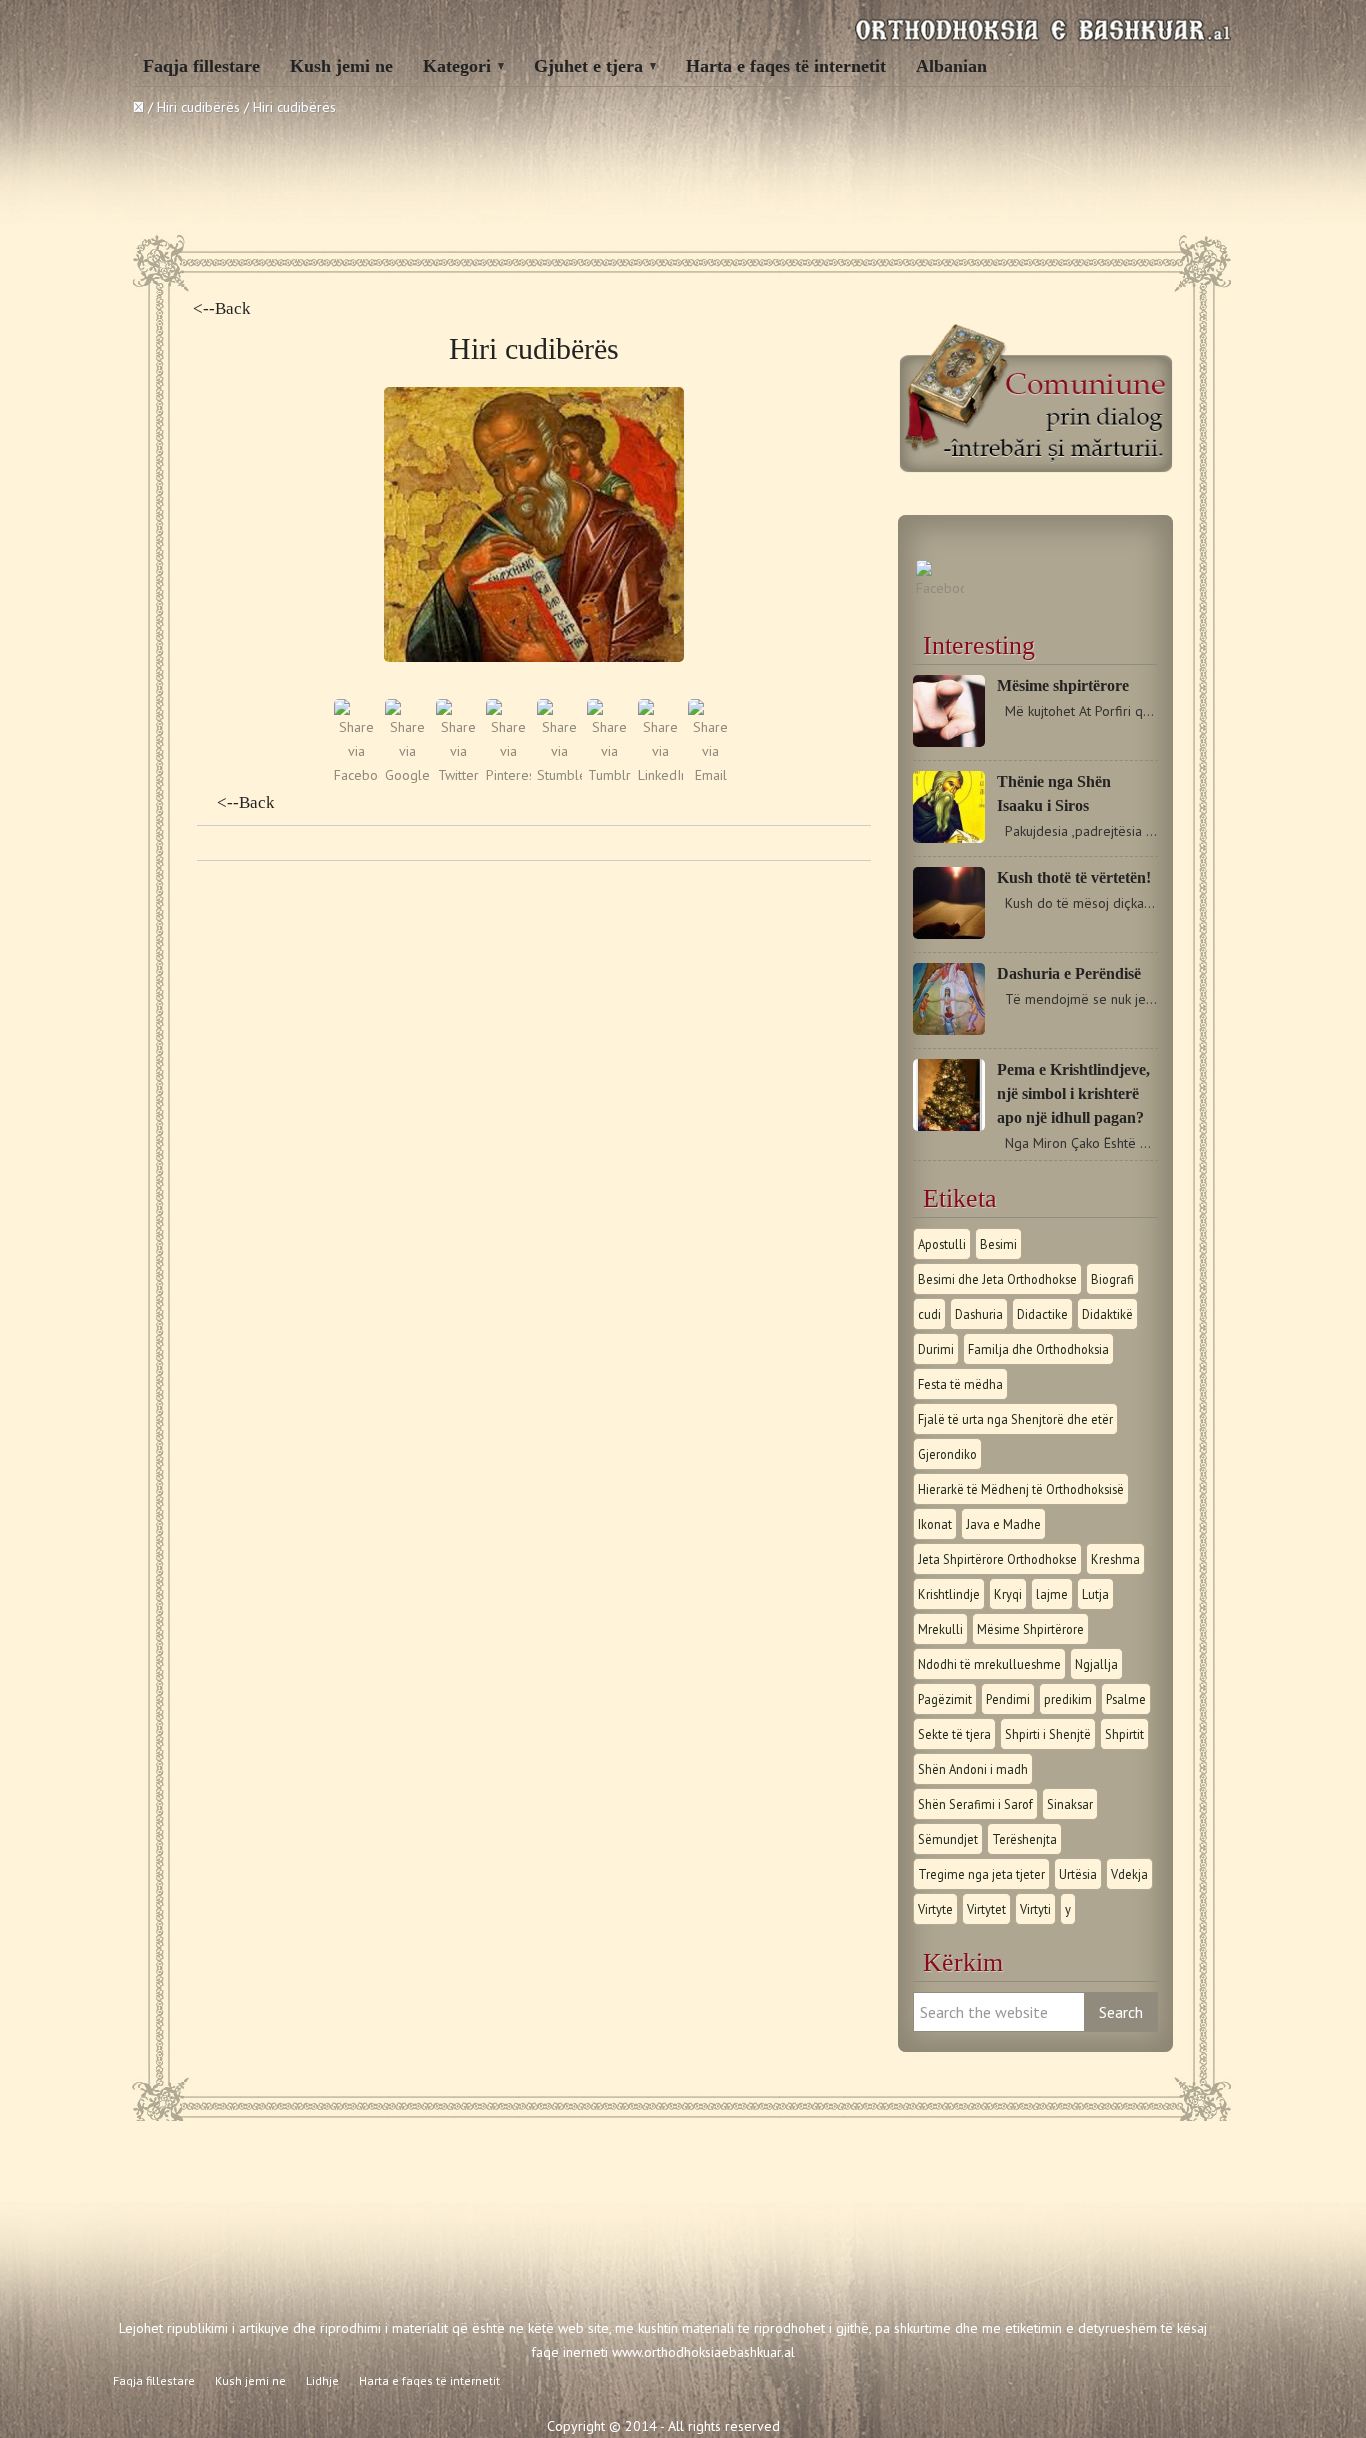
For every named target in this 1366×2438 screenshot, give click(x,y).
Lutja (1095, 1594)
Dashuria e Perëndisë (1069, 973)
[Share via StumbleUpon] (559, 775)
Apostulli (942, 1244)
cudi (929, 1314)
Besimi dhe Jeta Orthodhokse (997, 1279)
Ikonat (935, 1524)
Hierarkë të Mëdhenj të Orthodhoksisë (1021, 1489)
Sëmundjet (948, 1839)
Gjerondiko (947, 1454)
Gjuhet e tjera (588, 66)
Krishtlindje (949, 1594)
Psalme (1126, 1699)
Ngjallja (1096, 1664)
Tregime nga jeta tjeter (981, 1874)
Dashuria (979, 1314)
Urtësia (1078, 1874)
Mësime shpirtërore (1063, 685)
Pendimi (1008, 1699)
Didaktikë (1107, 1314)
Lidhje (322, 2380)
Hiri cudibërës (198, 107)
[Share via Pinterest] (508, 775)
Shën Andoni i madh (973, 1769)
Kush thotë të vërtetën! (1074, 877)
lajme (1052, 1594)
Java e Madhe (1003, 1524)
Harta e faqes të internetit (786, 66)
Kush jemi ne (341, 66)
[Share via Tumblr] (609, 775)
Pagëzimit (945, 1699)
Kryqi (1008, 1594)
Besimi (998, 1244)
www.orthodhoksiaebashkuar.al (703, 2352)
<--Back (222, 308)
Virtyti (1035, 1909)
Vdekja (1129, 1874)
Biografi (1112, 1279)
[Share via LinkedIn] (660, 775)
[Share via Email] (710, 775)
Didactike (1042, 1314)
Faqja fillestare (201, 66)
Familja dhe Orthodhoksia (1038, 1349)
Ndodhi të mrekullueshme (989, 1664)
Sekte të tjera (954, 1734)
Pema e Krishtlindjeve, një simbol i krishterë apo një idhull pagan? (1073, 1093)
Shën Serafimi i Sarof (975, 1804)
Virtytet (986, 1909)
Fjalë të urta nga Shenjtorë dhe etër (1015, 1419)
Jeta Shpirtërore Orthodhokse (997, 1559)
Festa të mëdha (960, 1384)
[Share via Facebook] (356, 775)
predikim (1068, 1699)
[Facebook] (940, 588)
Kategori (457, 66)
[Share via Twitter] (458, 775)
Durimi (936, 1349)
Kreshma (1115, 1559)
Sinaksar (1070, 1804)
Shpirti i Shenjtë (1048, 1734)
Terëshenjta (1024, 1839)
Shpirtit (1124, 1734)
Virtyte (935, 1909)
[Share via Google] (407, 775)
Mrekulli (940, 1629)
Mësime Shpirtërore (1030, 1629)
